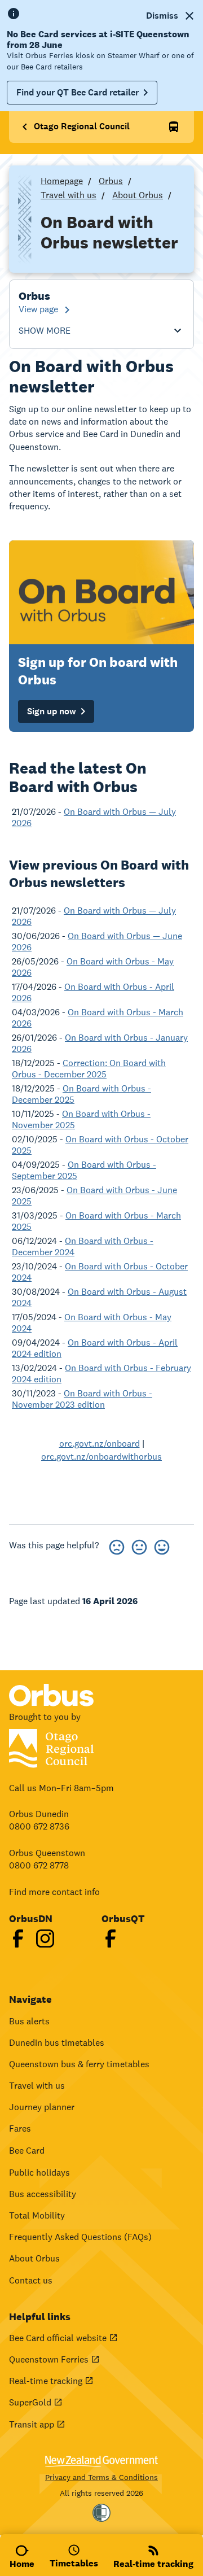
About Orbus (138, 195)
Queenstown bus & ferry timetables (79, 2064)
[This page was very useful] (162, 1545)
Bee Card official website (58, 2338)
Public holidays (39, 2173)
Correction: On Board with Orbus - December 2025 (89, 1069)
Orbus (111, 181)
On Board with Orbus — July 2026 (94, 817)
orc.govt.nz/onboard (100, 1444)
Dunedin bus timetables (57, 2043)
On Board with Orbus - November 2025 (81, 1119)
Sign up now (52, 711)
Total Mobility (37, 2215)
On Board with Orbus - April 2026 (93, 992)
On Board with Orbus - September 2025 (84, 1170)
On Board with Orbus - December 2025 (81, 1094)
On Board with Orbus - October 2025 (100, 1145)
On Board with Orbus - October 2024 (100, 1272)
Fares (20, 2129)
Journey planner (42, 2107)
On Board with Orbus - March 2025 (96, 1221)
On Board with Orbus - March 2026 (98, 1018)
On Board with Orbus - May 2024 (92, 1323)
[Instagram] (45, 1938)
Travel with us (69, 195)
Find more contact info (54, 1892)
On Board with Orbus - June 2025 (94, 1196)
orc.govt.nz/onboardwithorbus (101, 1457)
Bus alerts (29, 2021)
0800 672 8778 (39, 1865)
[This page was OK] (139, 1545)
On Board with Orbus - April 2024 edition (95, 1348)
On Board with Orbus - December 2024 (83, 1246)
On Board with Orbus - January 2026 (100, 1043)
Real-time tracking (46, 2381)
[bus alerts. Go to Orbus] (174, 127)
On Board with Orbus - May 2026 (93, 967)
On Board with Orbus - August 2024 (99, 1297)
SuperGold (30, 2402)
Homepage (62, 181)
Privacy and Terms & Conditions (101, 2477)
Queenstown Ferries (49, 2359)
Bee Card (27, 2151)
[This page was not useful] (117, 1545)
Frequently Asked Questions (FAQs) (80, 2237)
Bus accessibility (43, 2194)
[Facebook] (18, 1938)
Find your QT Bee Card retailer (78, 92)
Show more (45, 331)
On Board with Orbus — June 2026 (97, 942)
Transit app (32, 2424)
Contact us (31, 2280)
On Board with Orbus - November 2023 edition (82, 1399)
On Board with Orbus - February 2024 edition (101, 1374)
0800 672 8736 (39, 1826)
